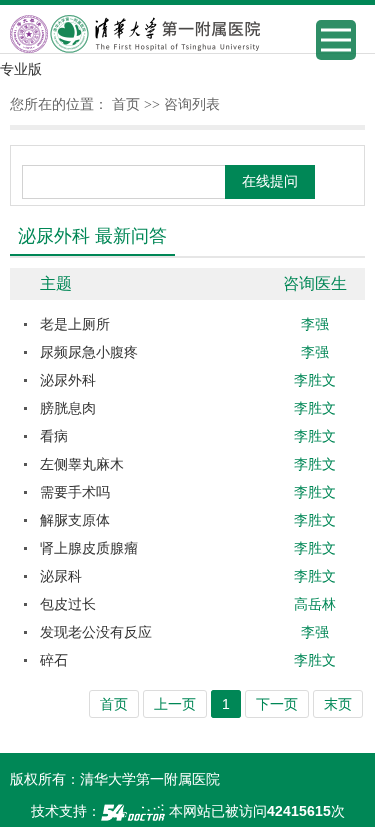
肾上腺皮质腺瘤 (89, 548)
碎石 (54, 660)
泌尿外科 (68, 380)
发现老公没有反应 (96, 632)
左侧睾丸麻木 (82, 464)
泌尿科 (61, 576)
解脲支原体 (75, 520)
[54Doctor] (133, 811)
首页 (126, 104)
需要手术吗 (75, 492)
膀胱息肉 (68, 408)
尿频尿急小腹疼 (89, 352)
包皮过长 (68, 604)
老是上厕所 (75, 324)
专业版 (21, 69)
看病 (54, 436)
